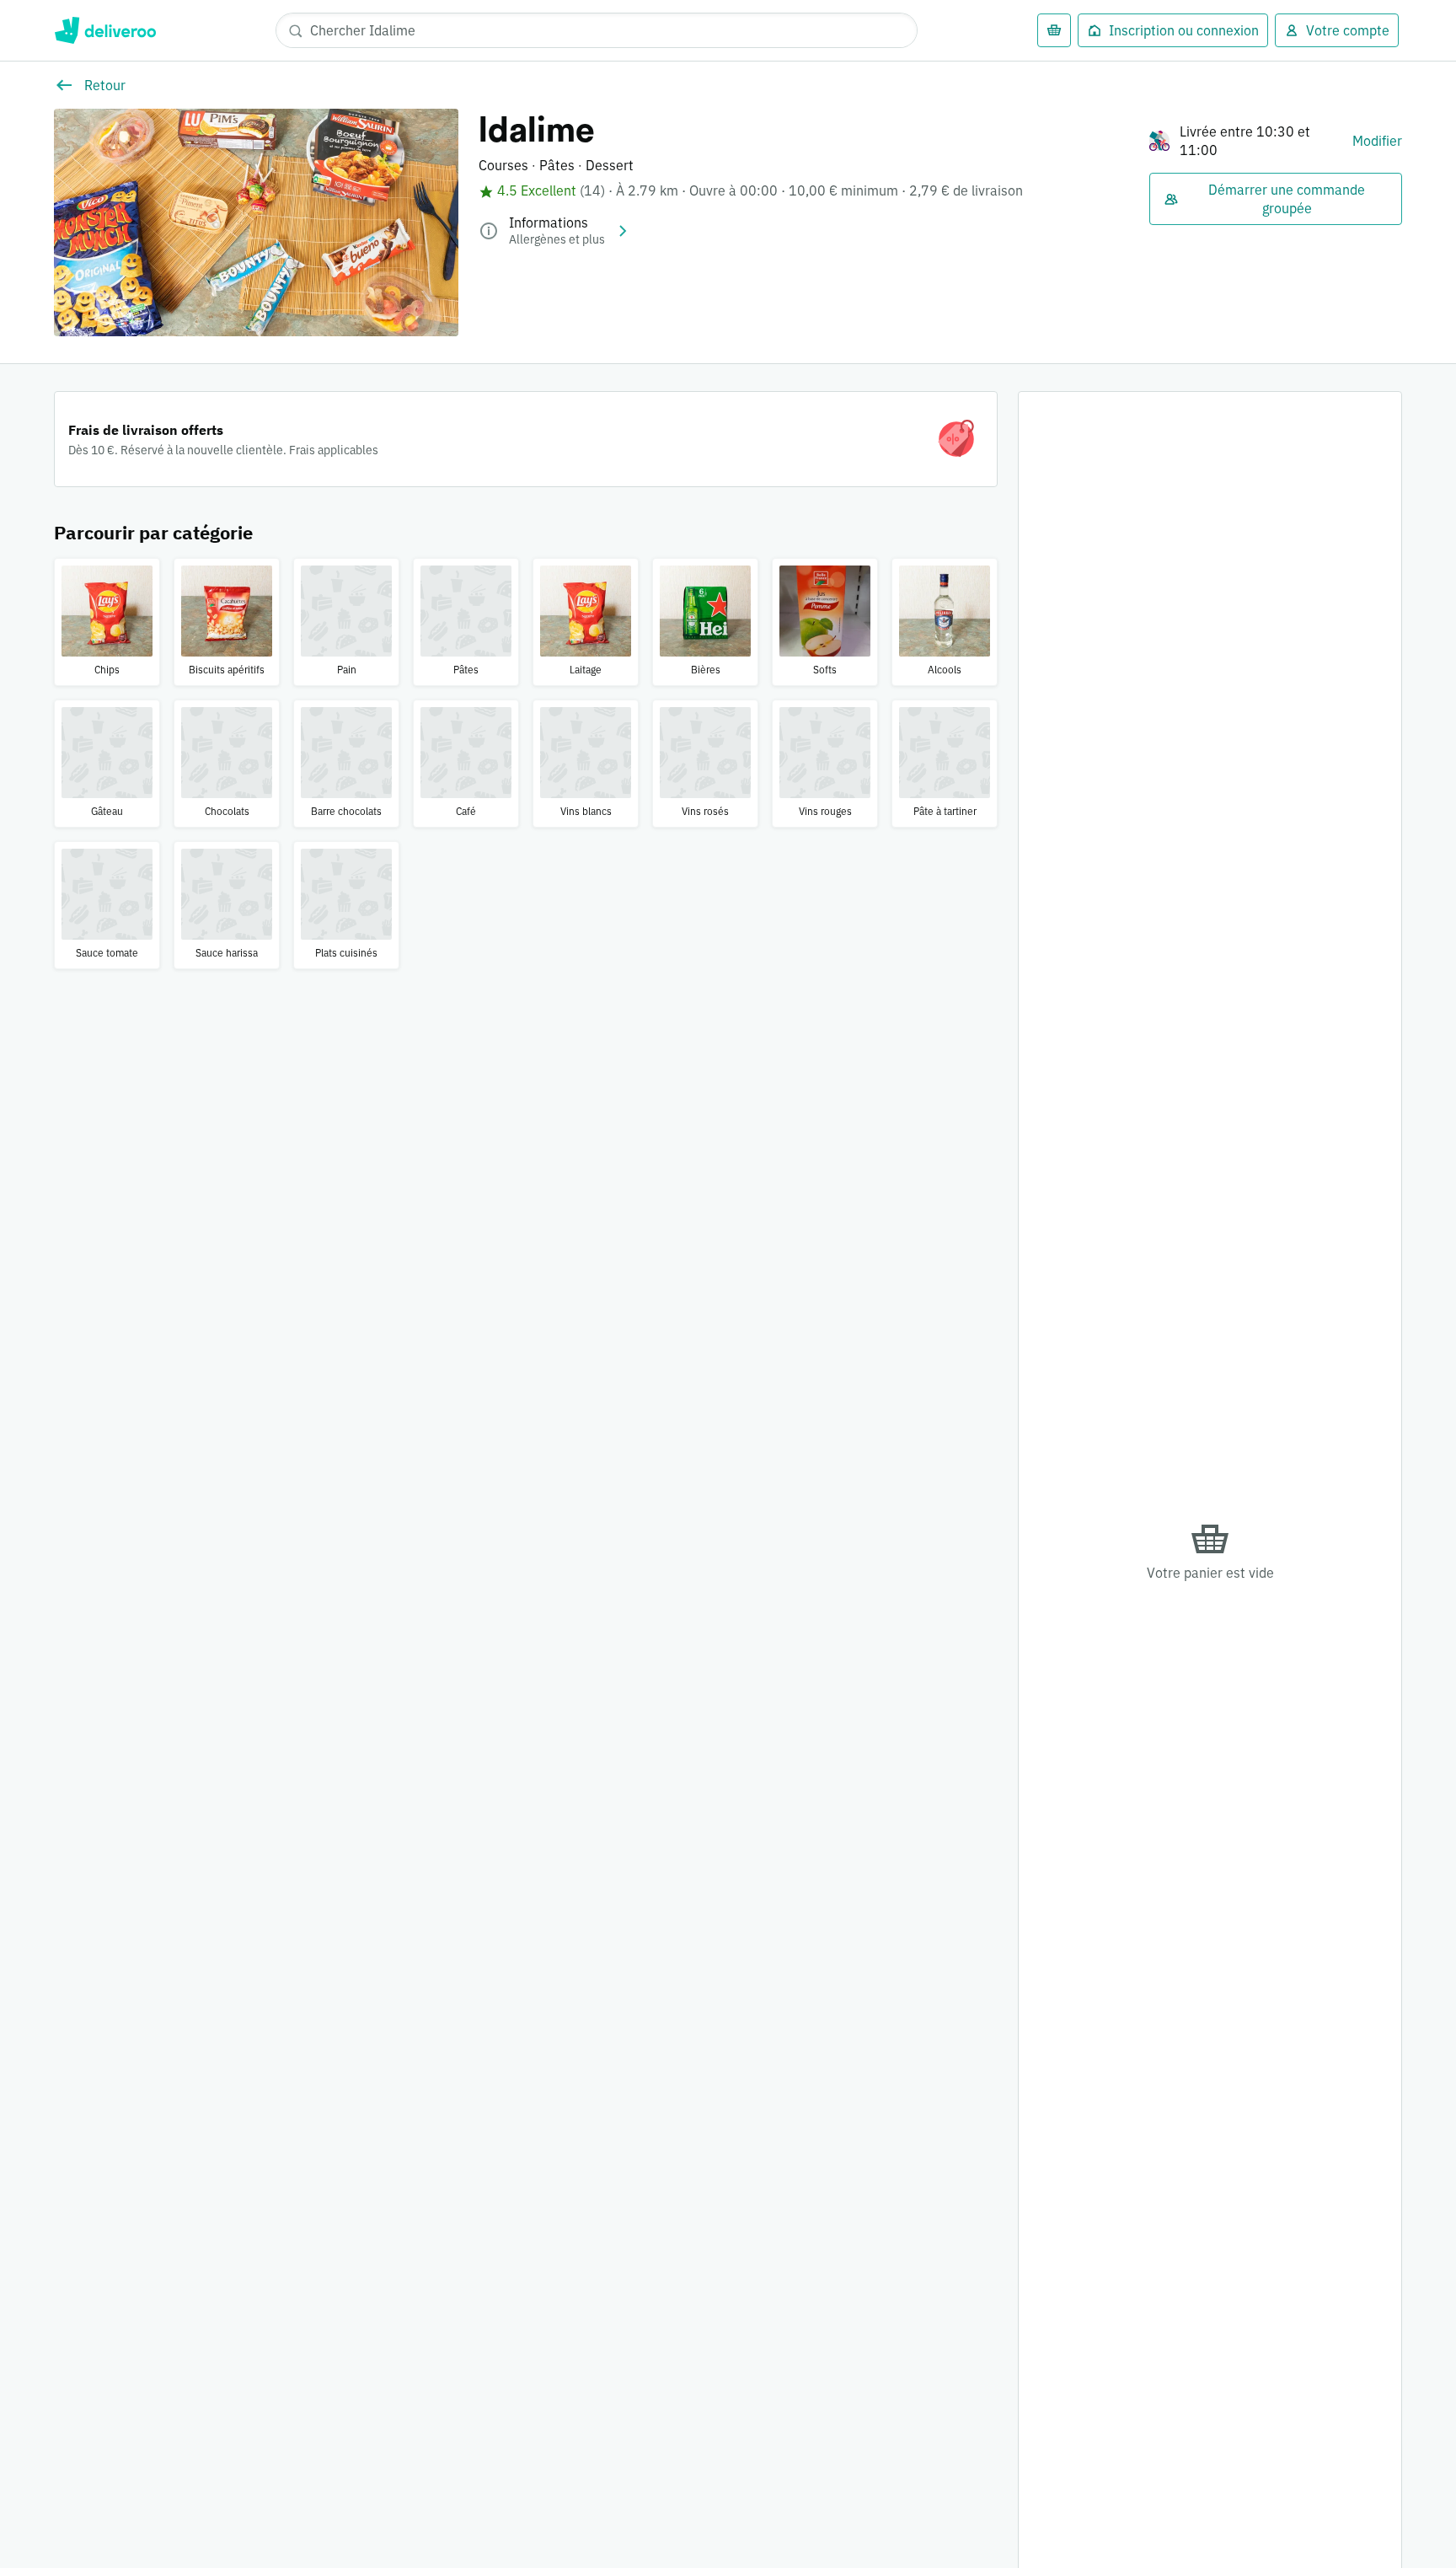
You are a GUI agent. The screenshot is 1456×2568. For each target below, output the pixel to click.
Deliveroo (105, 30)
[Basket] (1054, 30)
